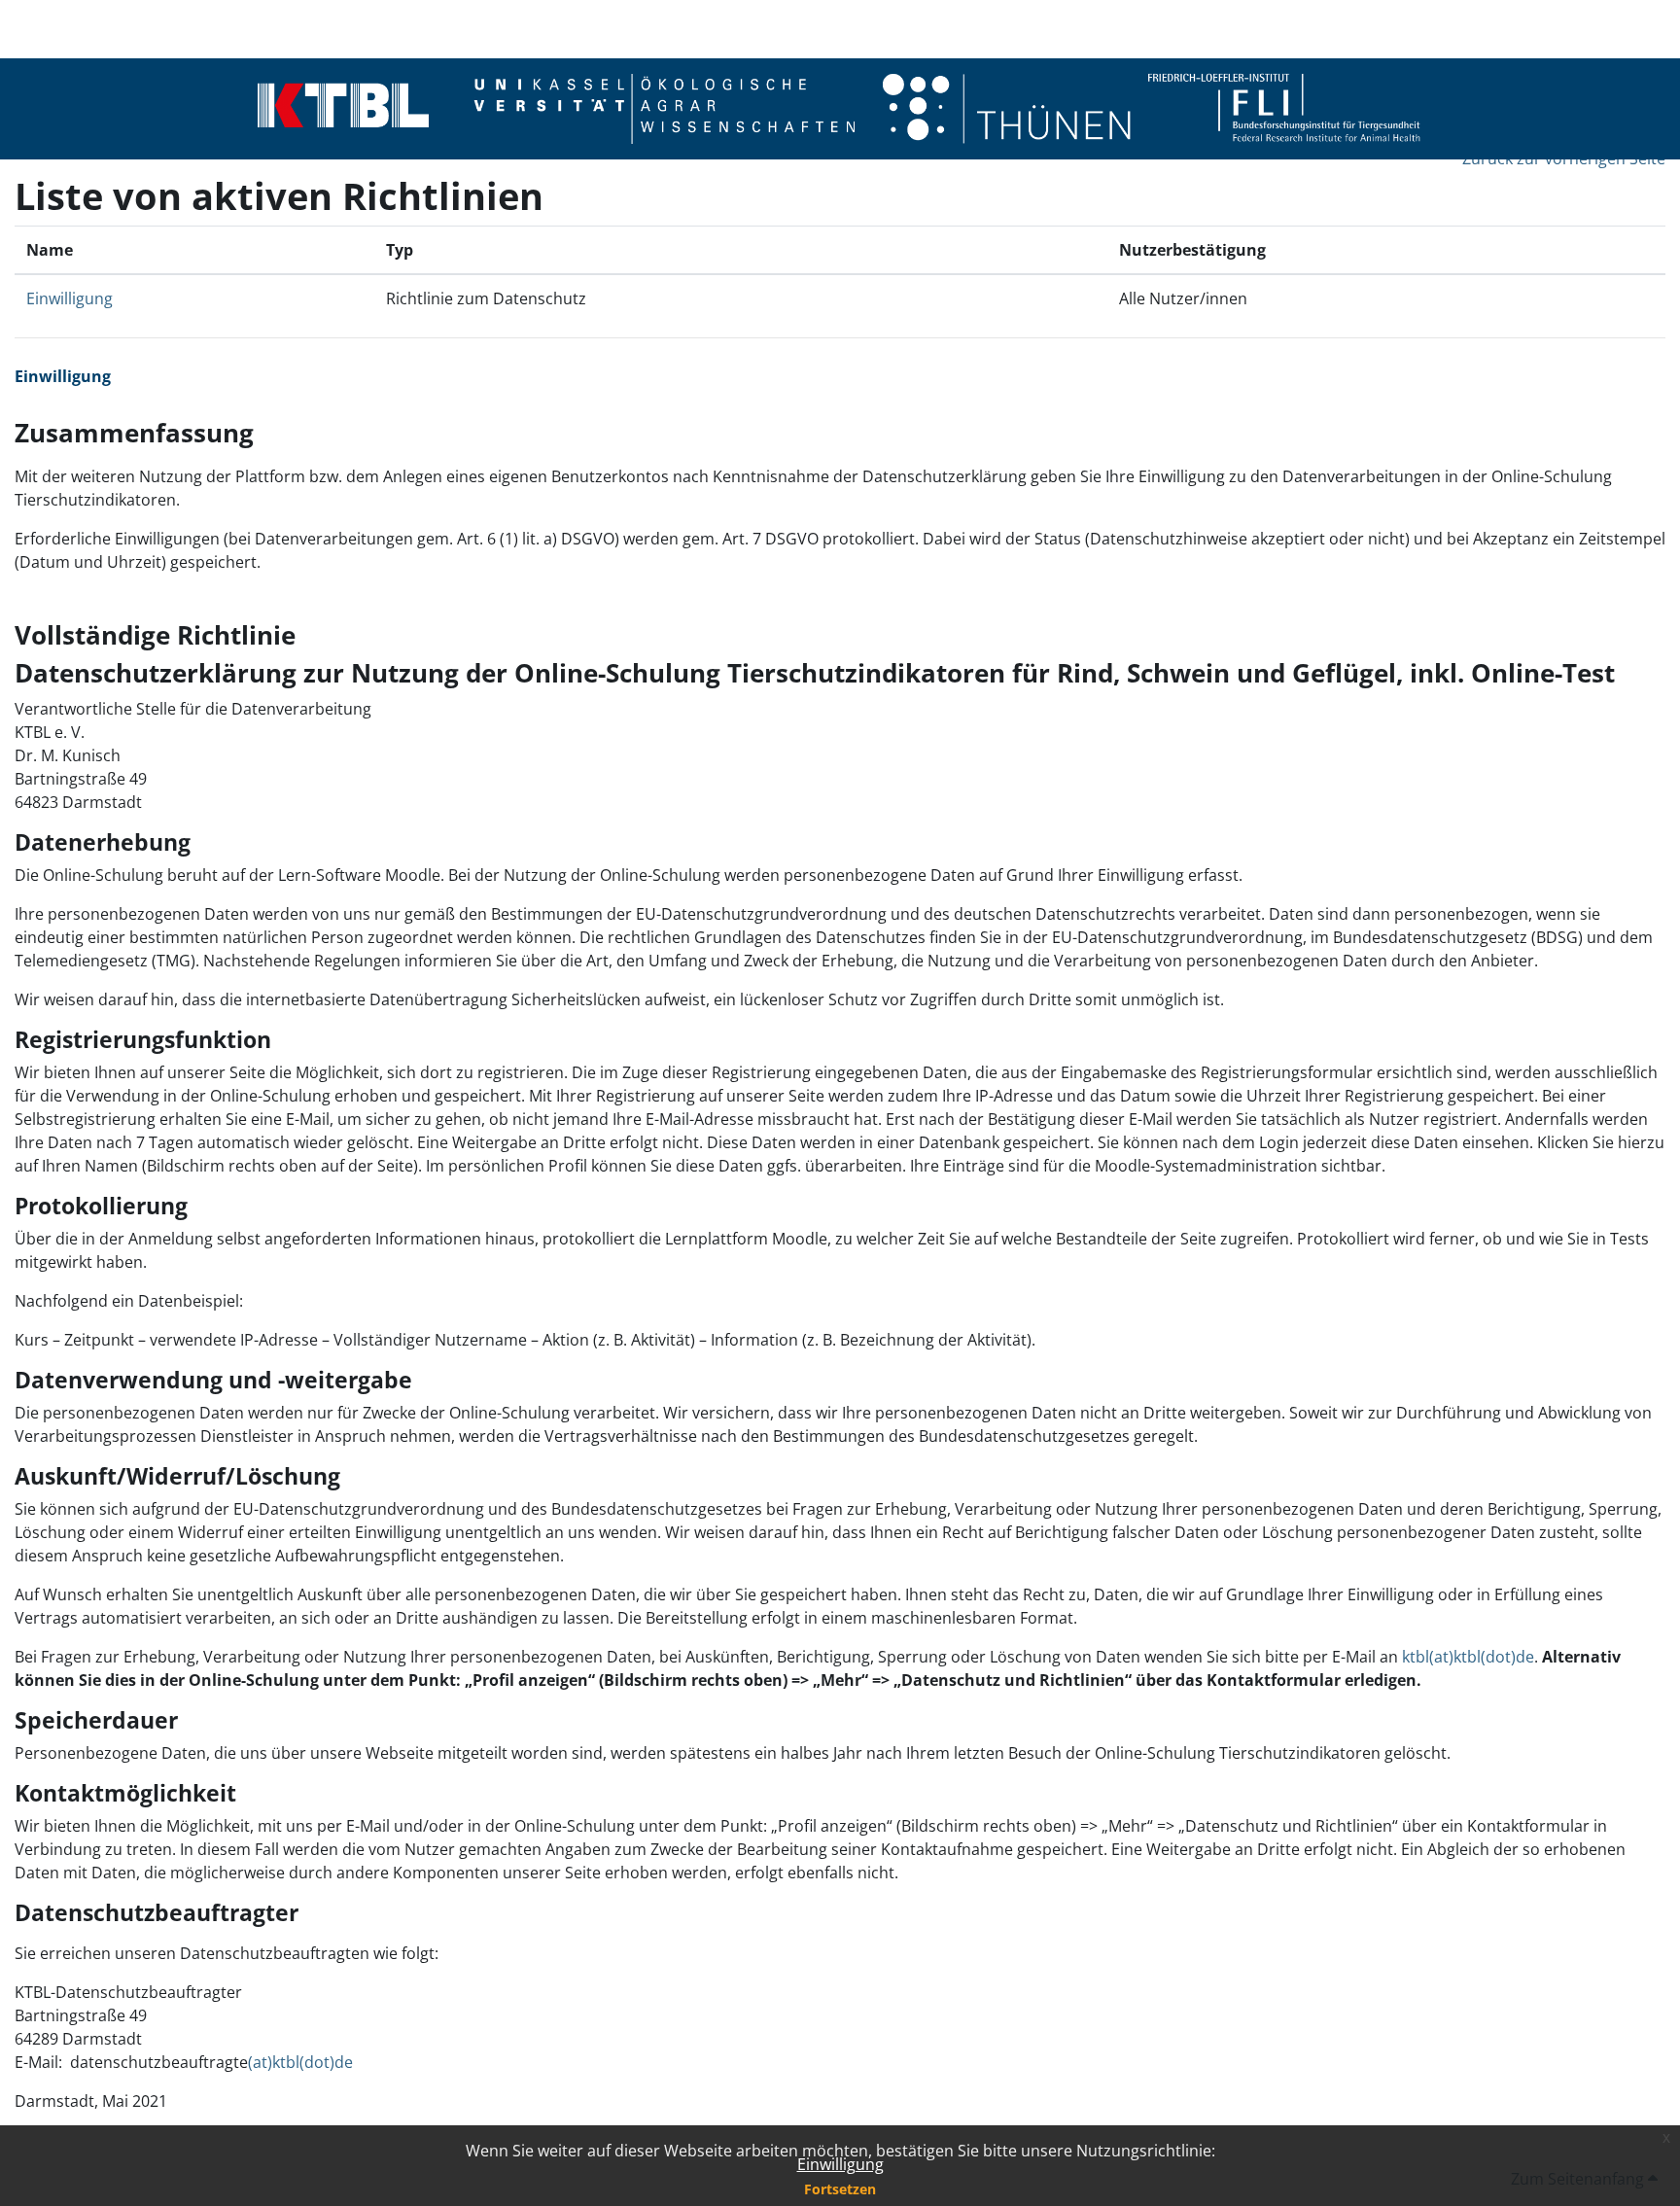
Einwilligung (840, 2164)
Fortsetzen (840, 2189)
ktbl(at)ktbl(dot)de (1468, 1657)
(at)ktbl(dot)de (300, 2062)
